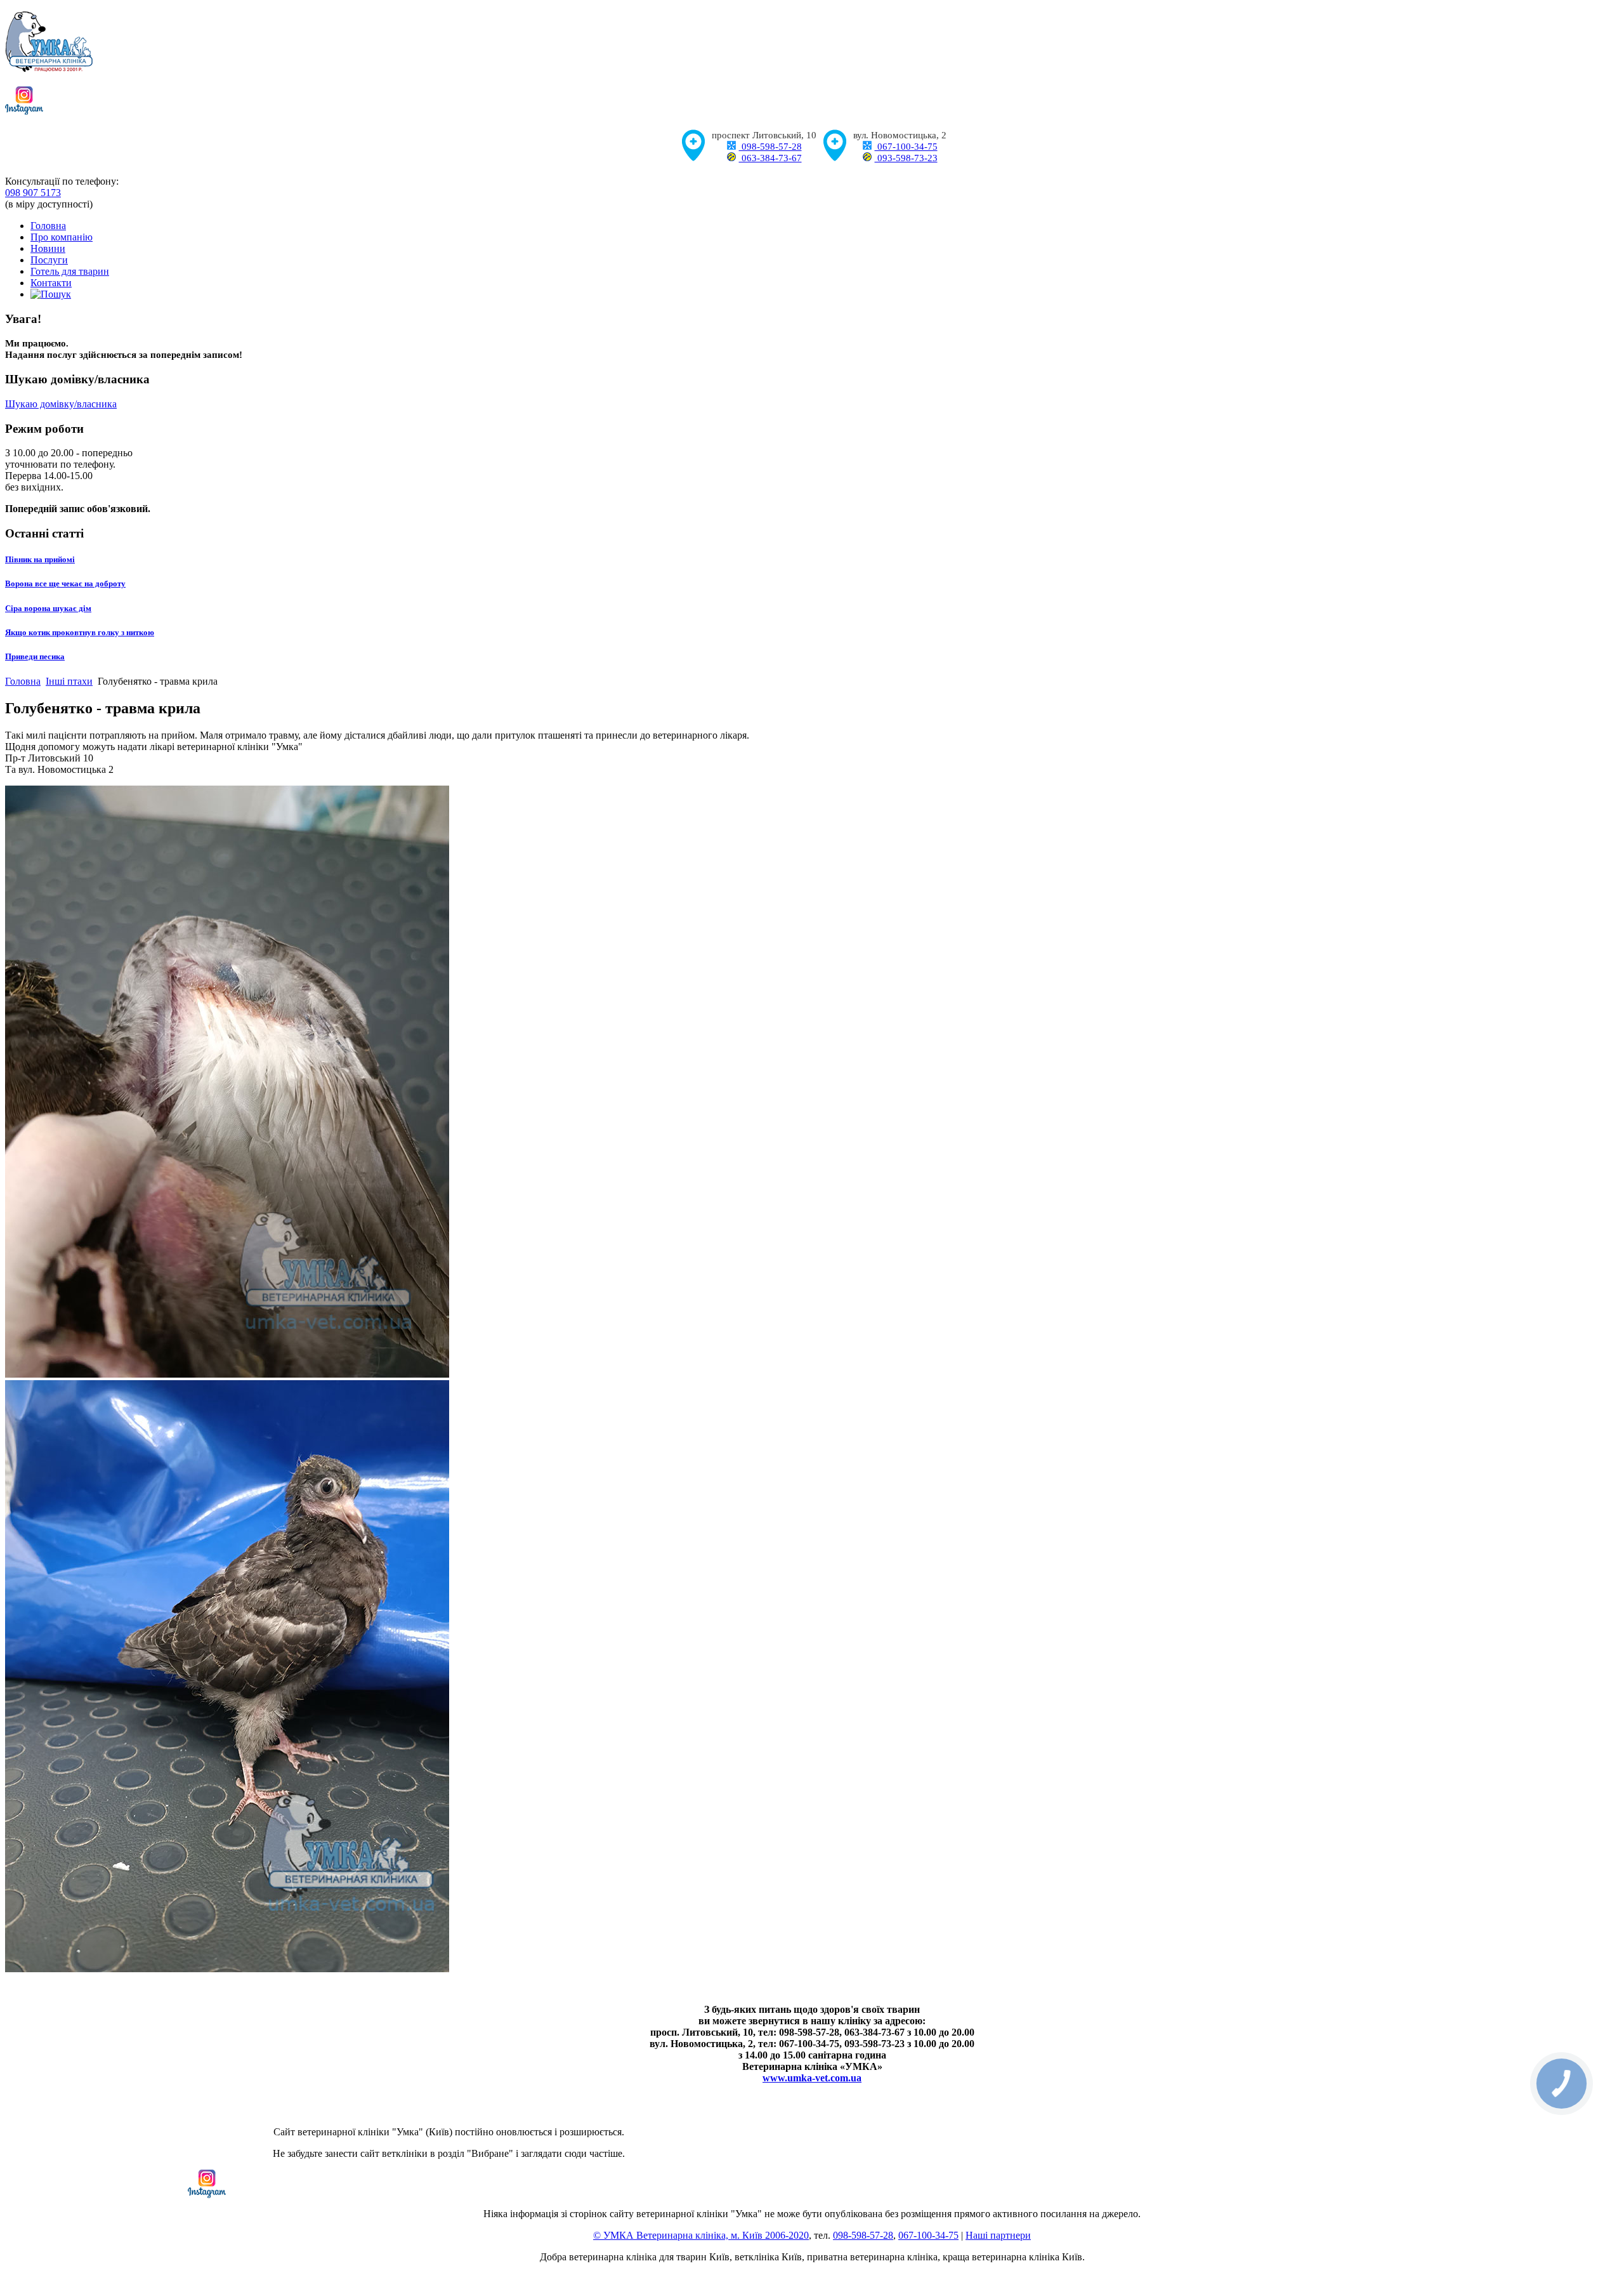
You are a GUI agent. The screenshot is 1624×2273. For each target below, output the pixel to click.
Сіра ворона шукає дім (48, 608)
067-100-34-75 (906, 147)
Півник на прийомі (40, 559)
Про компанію (62, 237)
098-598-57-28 (770, 147)
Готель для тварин (70, 271)
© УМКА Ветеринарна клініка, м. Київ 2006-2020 (701, 2235)
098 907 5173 (33, 193)
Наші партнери (998, 2235)
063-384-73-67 (770, 158)
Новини (48, 248)
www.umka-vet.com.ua (812, 2078)
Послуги (49, 260)
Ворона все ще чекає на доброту (65, 583)
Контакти (51, 283)
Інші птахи (69, 681)
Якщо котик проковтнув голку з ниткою (80, 632)
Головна (48, 226)
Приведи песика (35, 656)
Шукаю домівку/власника (61, 404)
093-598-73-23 (906, 158)
